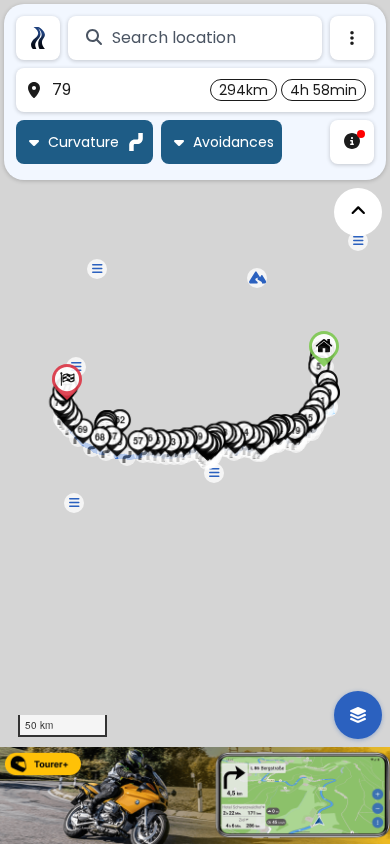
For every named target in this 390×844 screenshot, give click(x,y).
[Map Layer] (358, 715)
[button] (324, 349)
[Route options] (352, 38)
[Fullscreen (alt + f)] (358, 212)
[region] (195, 373)
